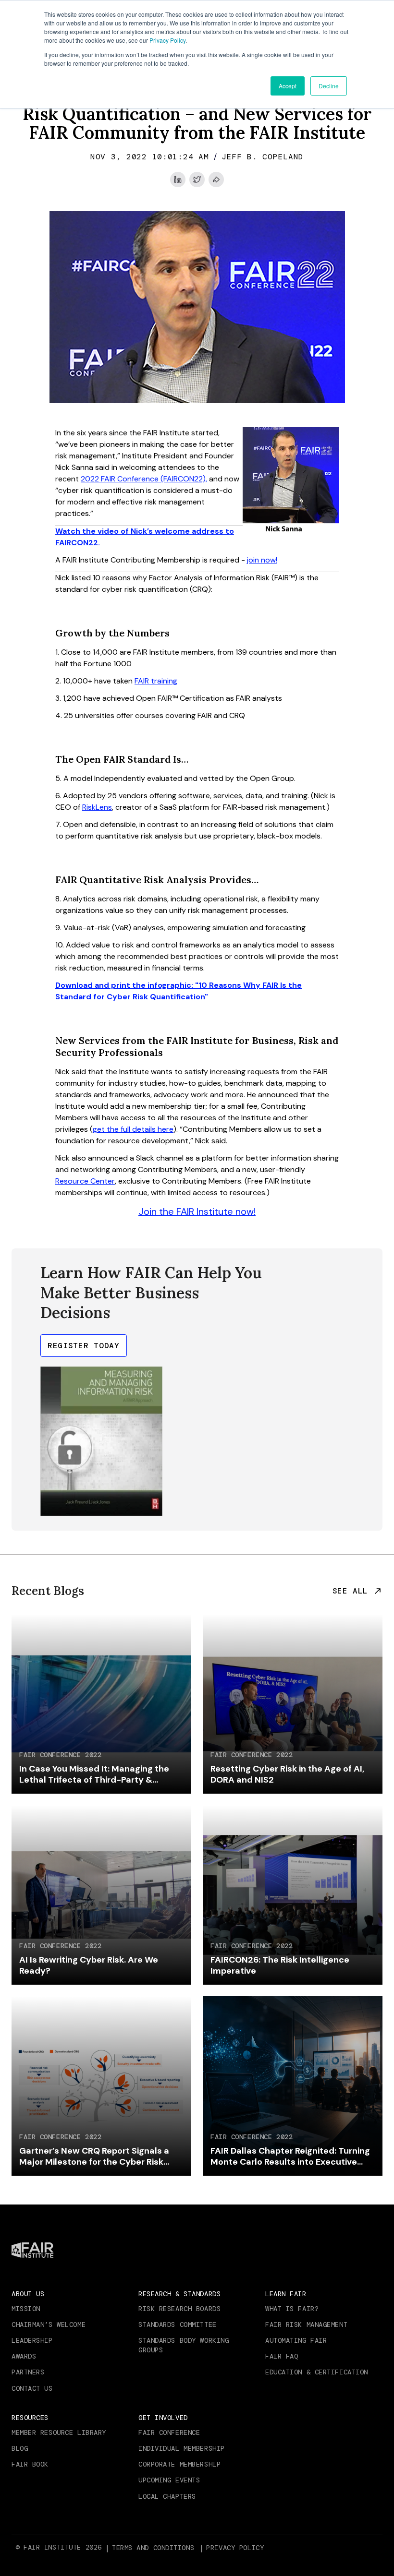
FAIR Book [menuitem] (30, 2464)
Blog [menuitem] (20, 2448)
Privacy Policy (167, 40)
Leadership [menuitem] (32, 2340)
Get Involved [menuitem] (163, 2418)
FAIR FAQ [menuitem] (282, 2356)
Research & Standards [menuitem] (179, 2294)
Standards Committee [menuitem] (178, 2324)
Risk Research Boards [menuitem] (179, 2309)
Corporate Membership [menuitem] (179, 2464)
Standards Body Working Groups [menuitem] (184, 2345)
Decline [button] (329, 86)
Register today (84, 1346)
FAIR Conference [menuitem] (169, 2432)
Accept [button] (288, 86)
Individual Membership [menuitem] (182, 2448)
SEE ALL (350, 1591)
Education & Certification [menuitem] (317, 2372)
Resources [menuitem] (30, 2418)
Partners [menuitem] (28, 2372)
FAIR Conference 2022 (60, 1755)
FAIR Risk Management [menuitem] (306, 2324)
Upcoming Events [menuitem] (169, 2480)
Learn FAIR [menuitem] (286, 2294)
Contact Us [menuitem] (32, 2388)
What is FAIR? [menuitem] (292, 2309)
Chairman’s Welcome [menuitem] (49, 2324)
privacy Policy (235, 2548)
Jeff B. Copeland (263, 157)
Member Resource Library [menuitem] (59, 2432)
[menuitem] (154, 2548)
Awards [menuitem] (24, 2356)
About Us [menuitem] (28, 2294)
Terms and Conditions (153, 2548)
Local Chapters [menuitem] (167, 2496)
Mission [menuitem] (26, 2309)
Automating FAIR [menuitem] (296, 2340)
